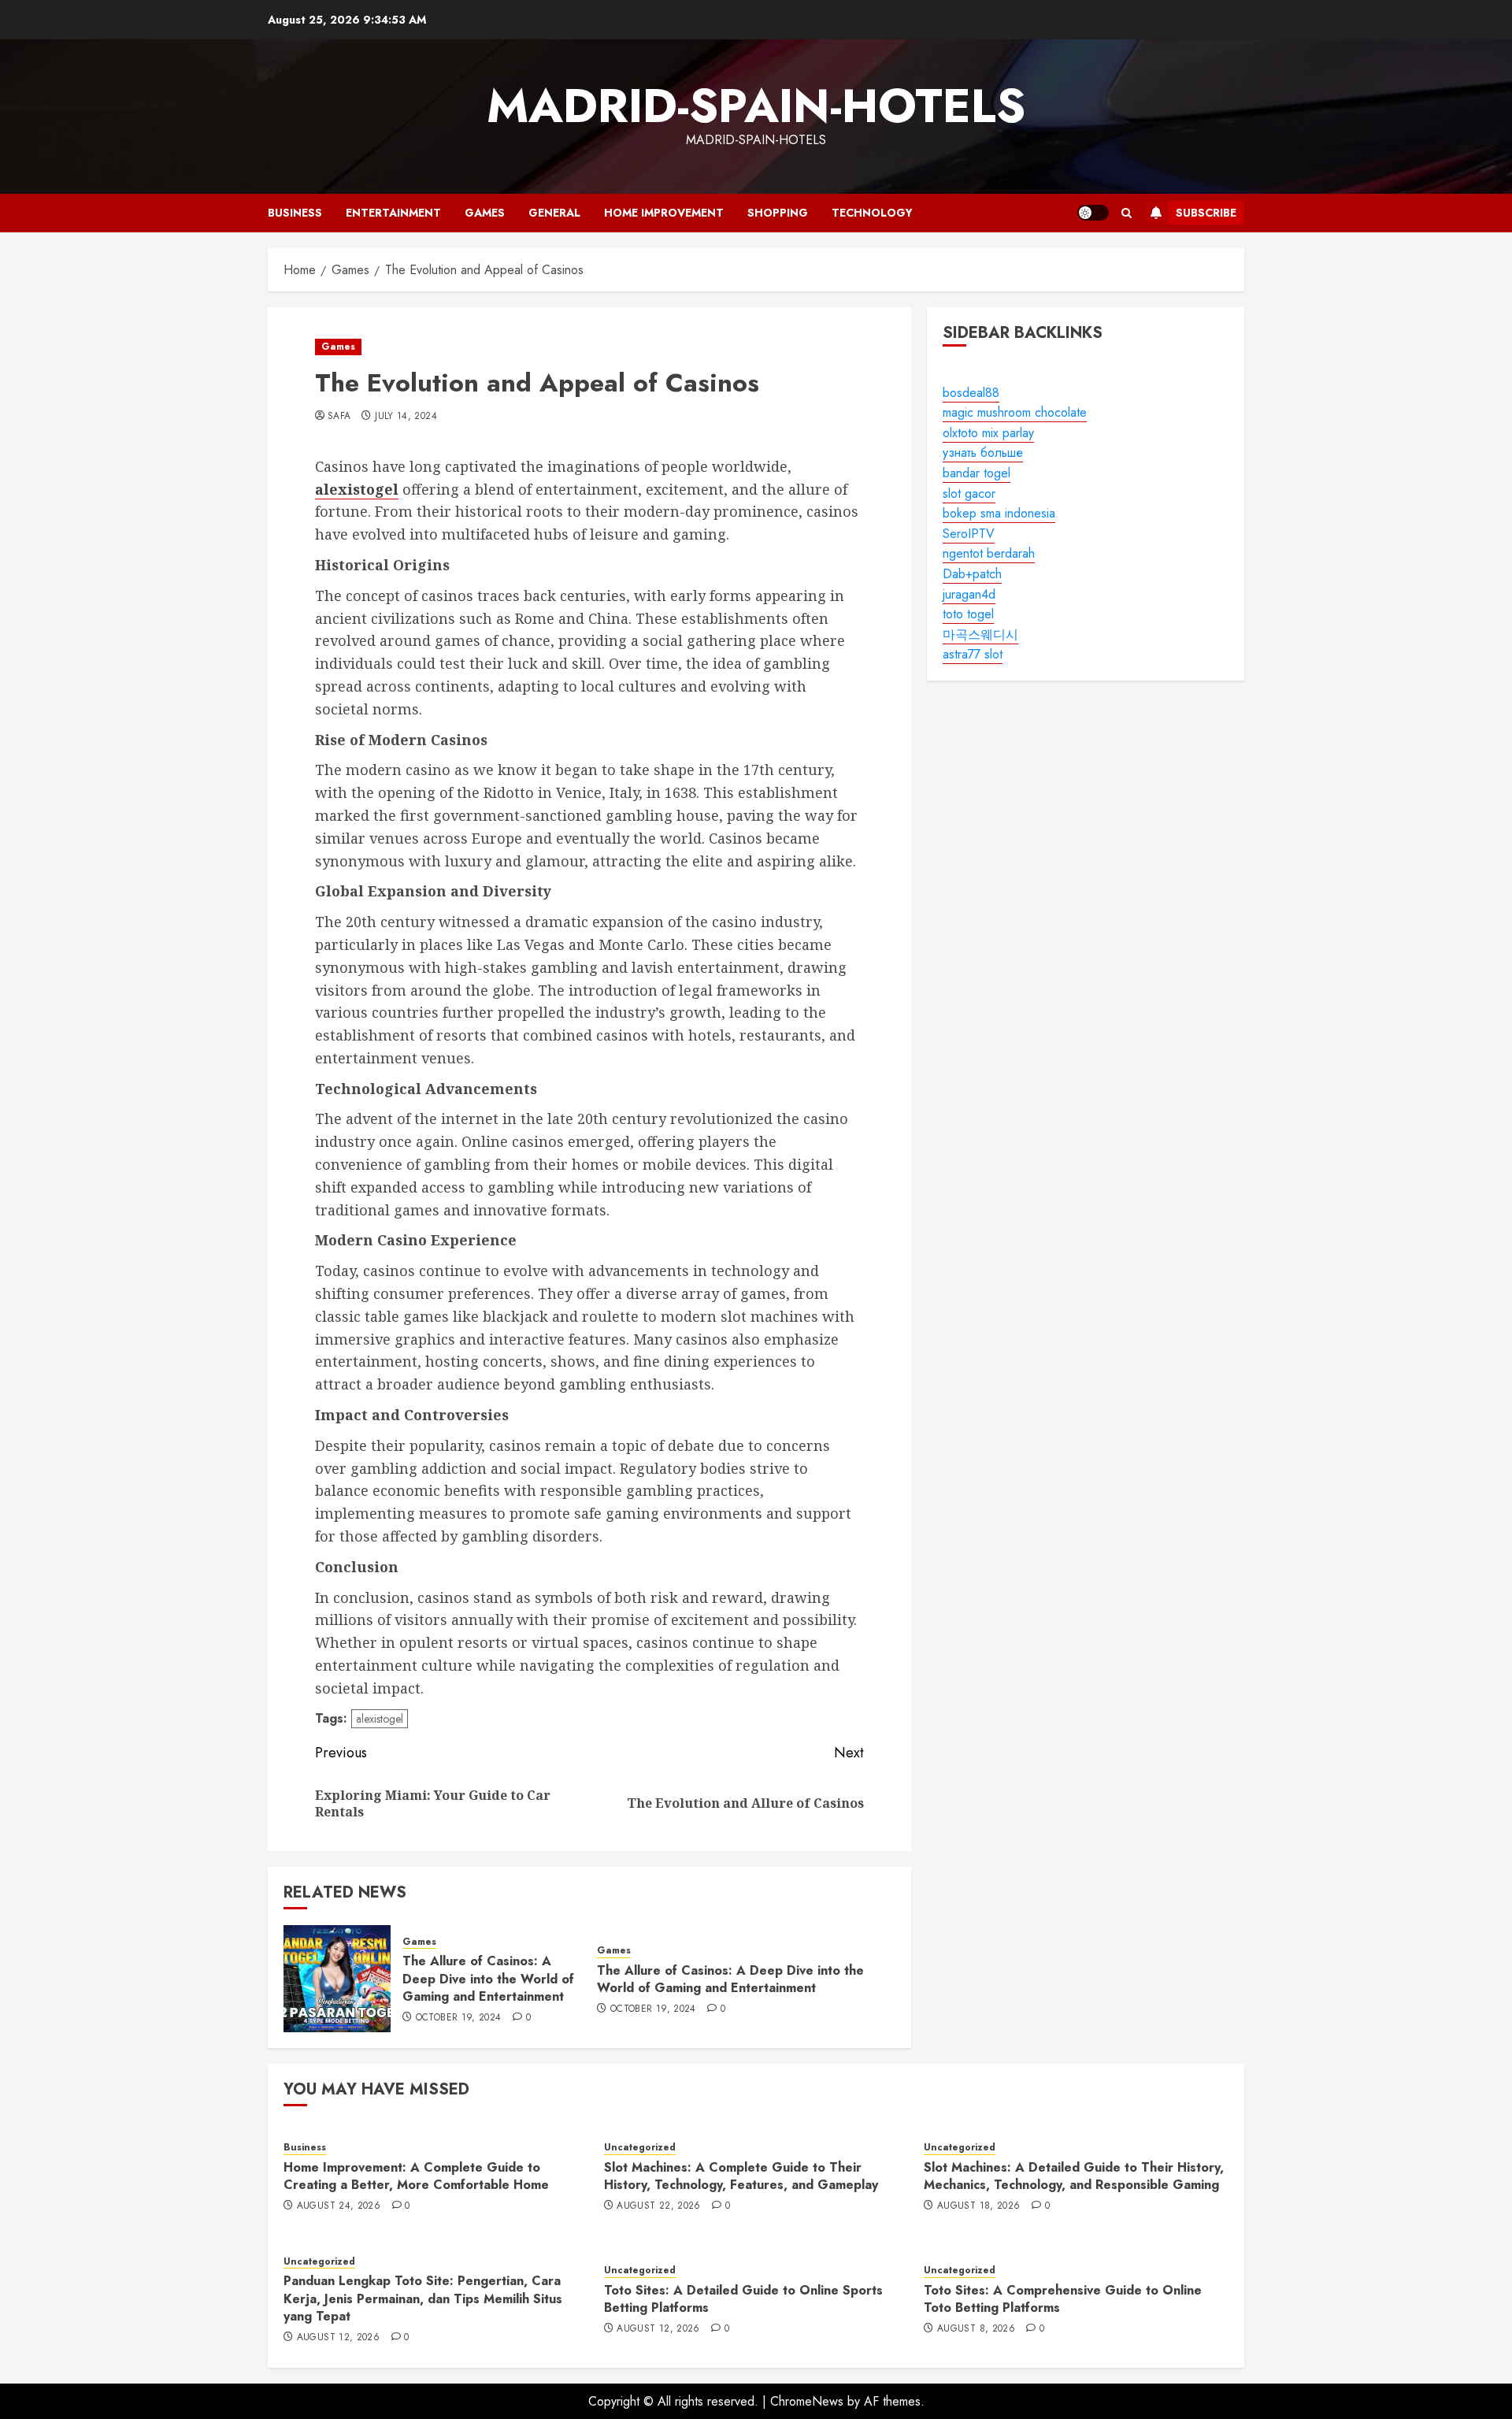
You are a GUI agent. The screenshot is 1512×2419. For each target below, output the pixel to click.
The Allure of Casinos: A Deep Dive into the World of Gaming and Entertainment (488, 1979)
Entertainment (393, 213)
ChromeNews (807, 2401)
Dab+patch (972, 574)
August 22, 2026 (658, 2206)
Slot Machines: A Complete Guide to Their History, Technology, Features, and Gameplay (741, 2176)
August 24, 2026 (339, 2206)
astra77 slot (973, 655)
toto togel (968, 614)
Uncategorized (640, 2148)
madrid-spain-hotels (756, 106)
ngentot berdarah (989, 554)
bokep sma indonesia (999, 513)
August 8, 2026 (976, 2329)
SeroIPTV (969, 534)
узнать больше (983, 453)
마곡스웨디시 (980, 634)
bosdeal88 (971, 393)
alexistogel (380, 1719)
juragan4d (969, 594)
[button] (1127, 213)
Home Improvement (664, 213)
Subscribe (1206, 213)
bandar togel (976, 473)
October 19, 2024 (459, 2018)
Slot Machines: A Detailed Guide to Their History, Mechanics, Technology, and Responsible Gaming (1074, 2176)
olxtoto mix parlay (988, 433)
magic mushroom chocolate (1015, 412)
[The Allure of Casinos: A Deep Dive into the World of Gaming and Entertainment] (337, 1979)
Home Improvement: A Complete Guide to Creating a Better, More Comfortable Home (416, 2176)
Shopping (778, 213)
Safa (339, 417)
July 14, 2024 (406, 417)
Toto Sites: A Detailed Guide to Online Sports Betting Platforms (743, 2299)
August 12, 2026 (338, 2338)
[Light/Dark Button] (1093, 213)
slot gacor (969, 493)
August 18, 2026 (978, 2206)
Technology (872, 213)
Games (485, 213)
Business (295, 213)
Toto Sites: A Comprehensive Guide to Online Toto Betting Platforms (1063, 2299)
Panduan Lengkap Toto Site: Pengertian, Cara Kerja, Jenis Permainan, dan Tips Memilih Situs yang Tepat (423, 2298)
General (554, 213)
